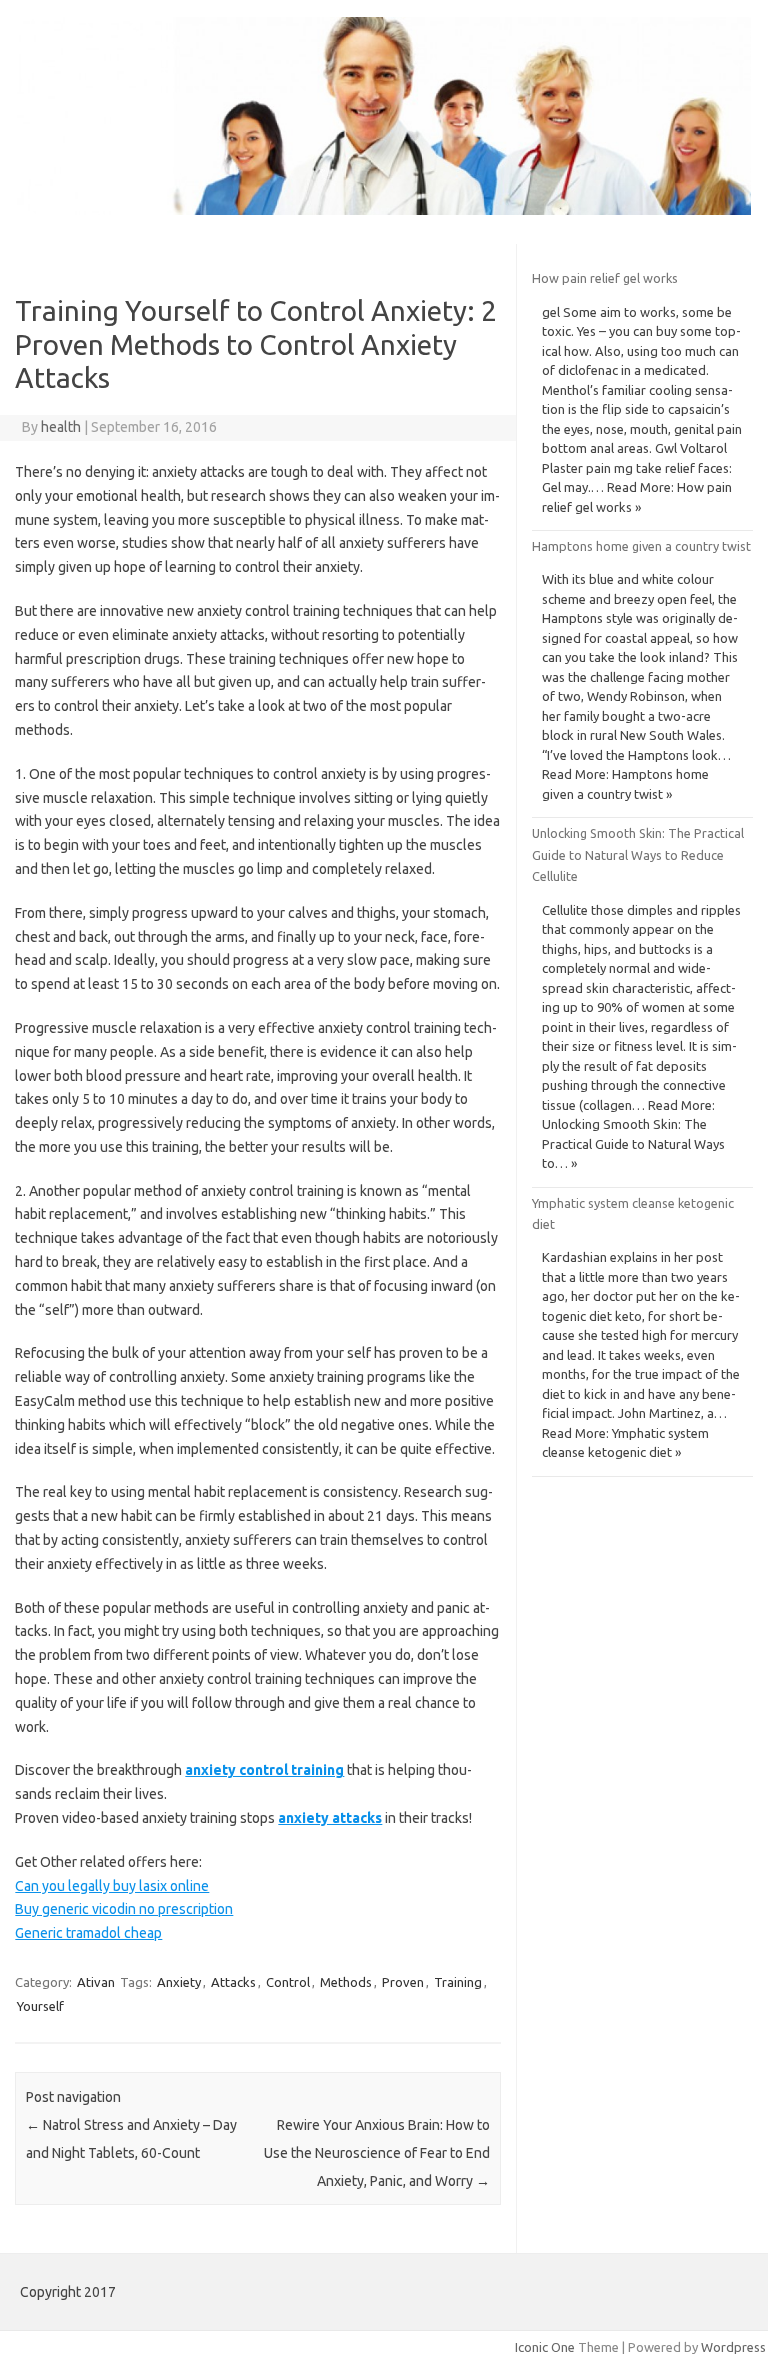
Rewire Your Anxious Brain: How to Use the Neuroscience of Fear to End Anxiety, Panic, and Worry (377, 2153)
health (61, 427)
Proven (403, 1982)
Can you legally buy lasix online (112, 1886)
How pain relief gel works (605, 278)
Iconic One (545, 2347)
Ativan (96, 1982)
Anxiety (179, 1982)
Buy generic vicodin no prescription (124, 1909)
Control (288, 1982)
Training (458, 1982)
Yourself (40, 2006)
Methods (346, 1982)
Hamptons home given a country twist (641, 546)
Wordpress (733, 2347)
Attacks (233, 1982)
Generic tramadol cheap (88, 1933)
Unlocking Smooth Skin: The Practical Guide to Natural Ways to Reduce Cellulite (638, 854)
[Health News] (384, 210)
